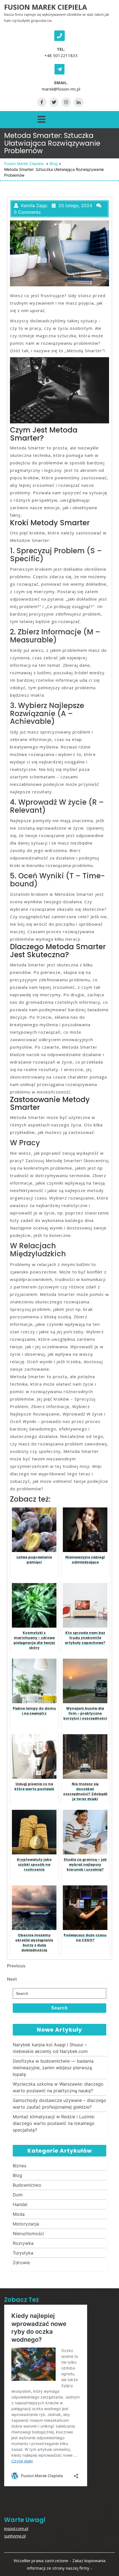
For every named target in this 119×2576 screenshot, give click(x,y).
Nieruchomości (28, 2233)
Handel (20, 2204)
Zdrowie (21, 2263)
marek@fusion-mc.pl (61, 89)
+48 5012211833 (61, 55)
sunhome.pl (15, 2536)
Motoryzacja (26, 2224)
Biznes (20, 2166)
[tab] (42, 118)
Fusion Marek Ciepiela (46, 7)
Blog (54, 164)
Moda (19, 2214)
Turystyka (23, 2253)
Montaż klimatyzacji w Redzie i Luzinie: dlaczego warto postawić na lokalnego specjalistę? (54, 2123)
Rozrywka (23, 2243)
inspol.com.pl (16, 2528)
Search (59, 2008)
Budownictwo (27, 2185)
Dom (18, 2195)
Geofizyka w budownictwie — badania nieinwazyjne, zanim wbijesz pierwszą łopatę (53, 2068)
